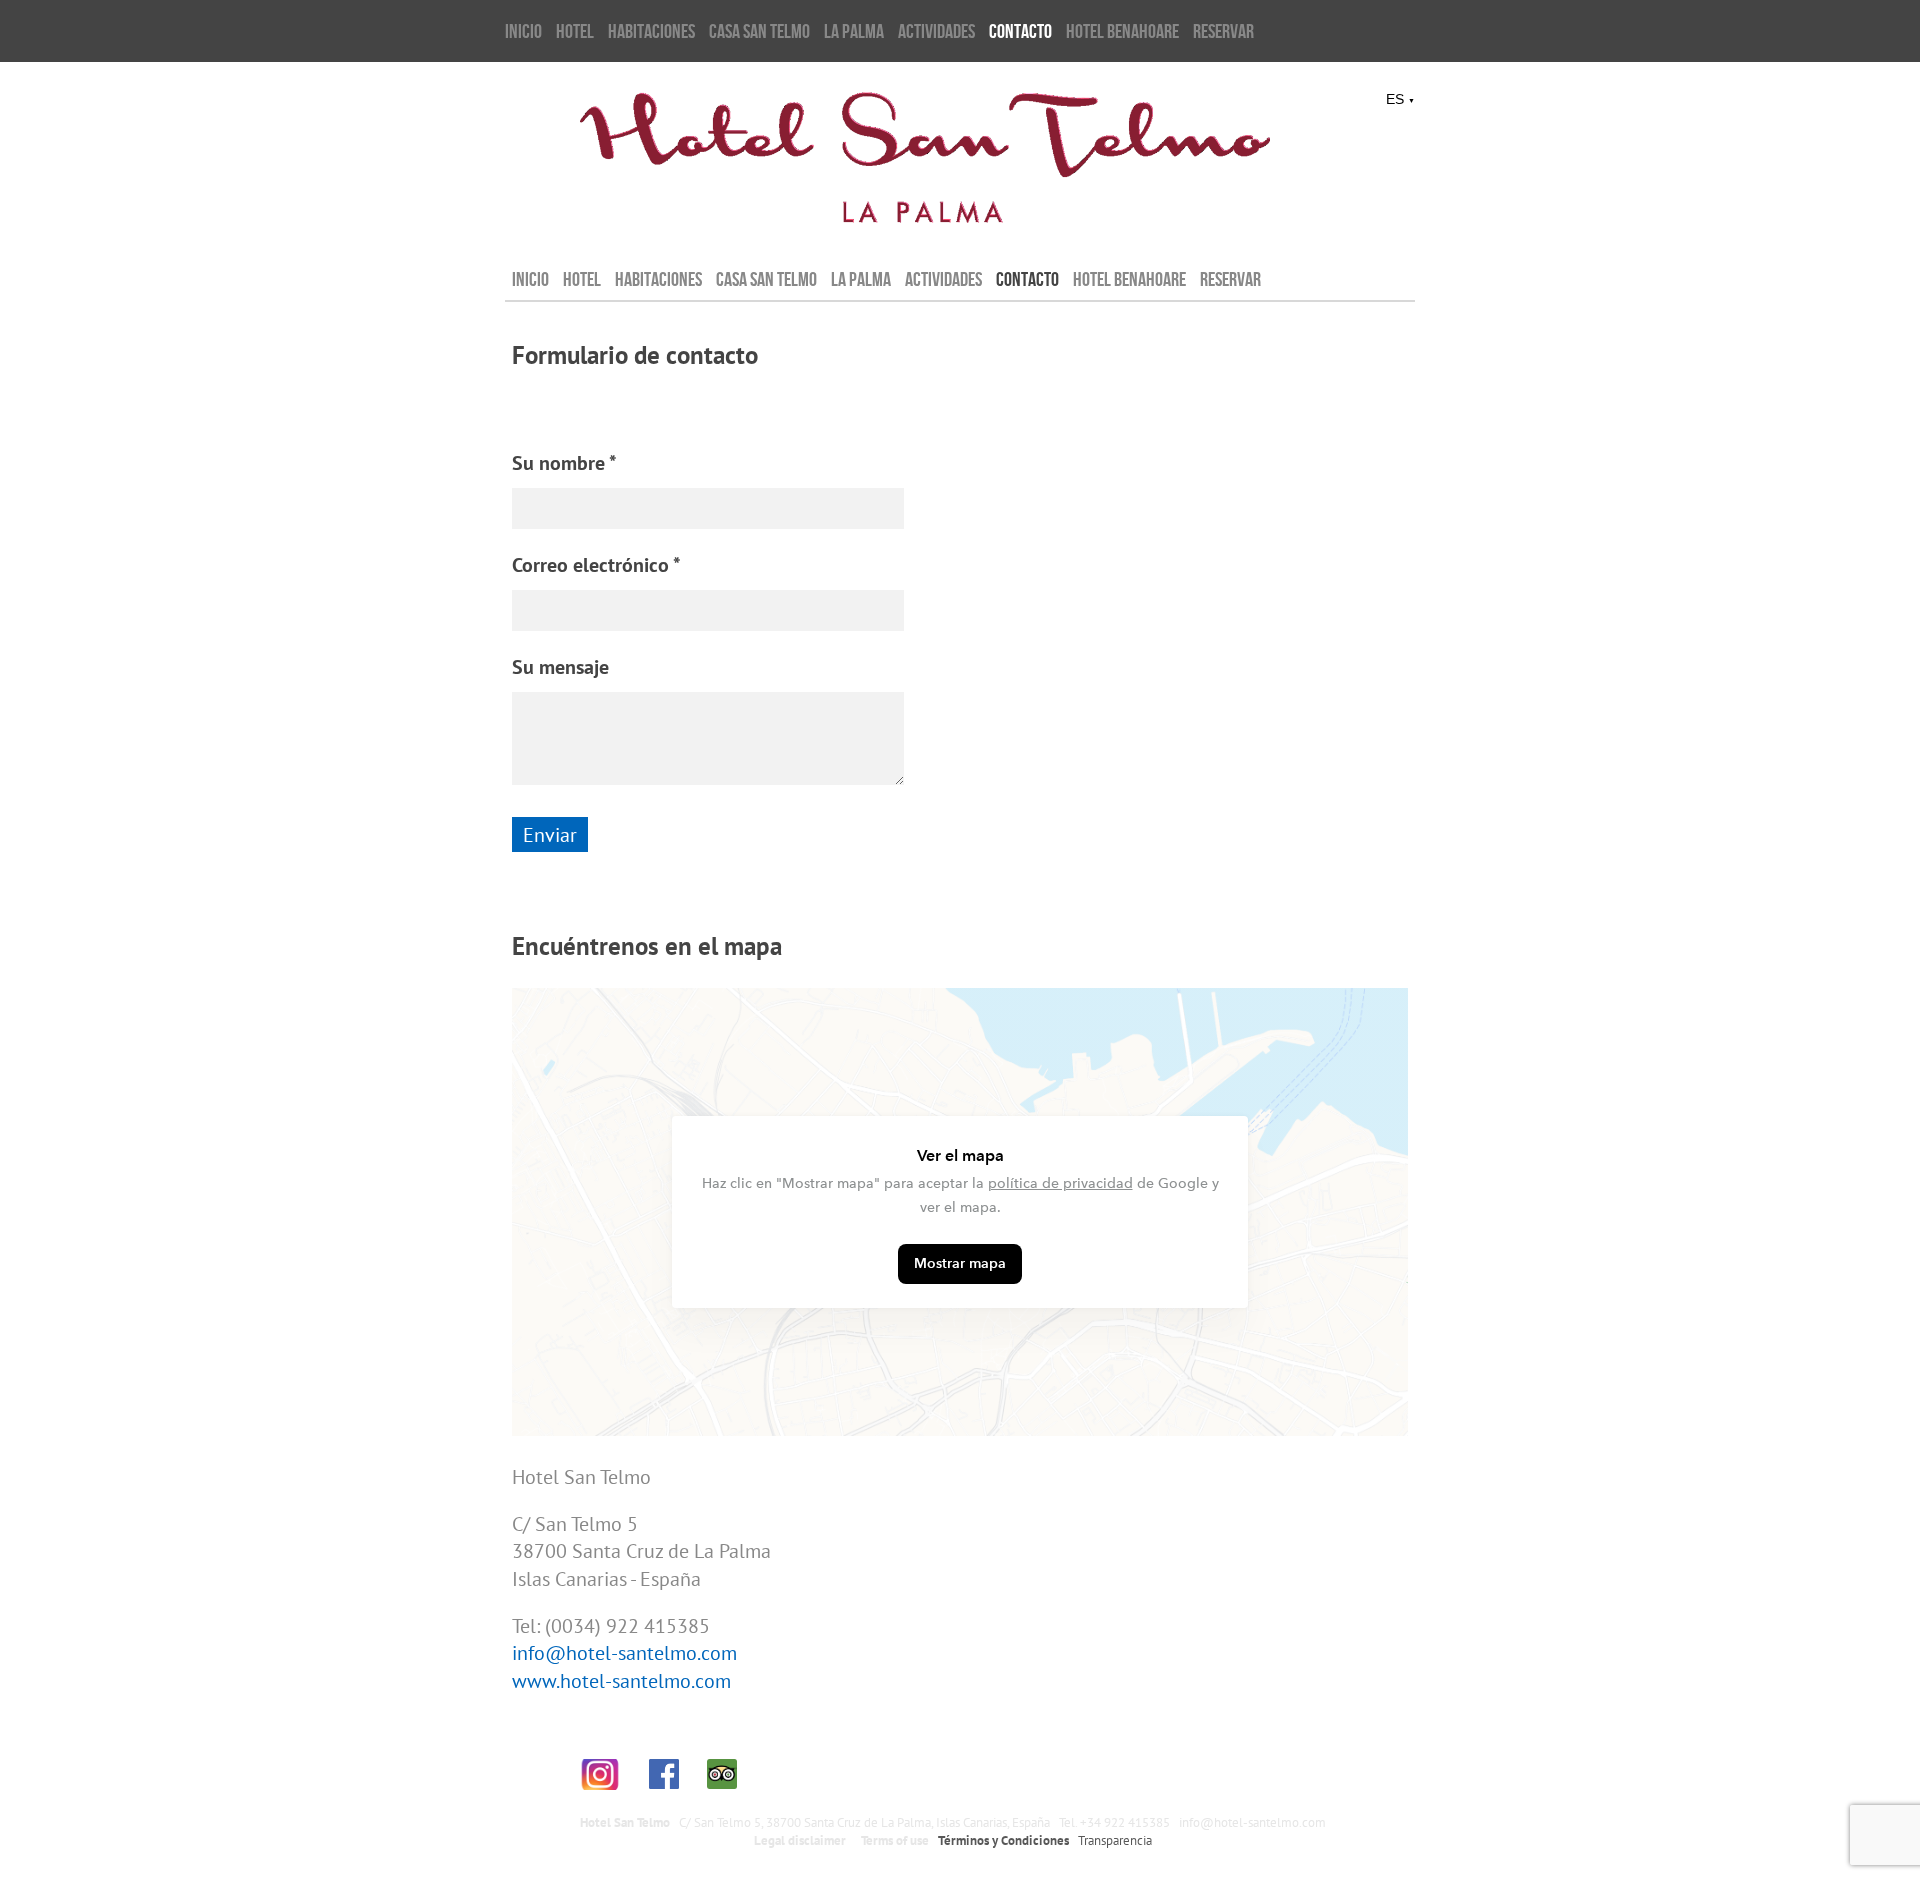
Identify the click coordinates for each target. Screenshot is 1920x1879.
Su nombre (558, 463)
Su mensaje (560, 667)
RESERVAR (1223, 31)
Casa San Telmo (759, 31)
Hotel (575, 31)
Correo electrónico (590, 565)
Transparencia (1115, 1840)
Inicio (523, 31)
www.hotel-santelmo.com (621, 1680)
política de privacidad (1060, 1183)
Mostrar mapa (960, 1263)
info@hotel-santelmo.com (624, 1652)
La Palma (854, 31)
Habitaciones (651, 31)
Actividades (936, 31)
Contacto (1020, 31)
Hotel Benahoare (1122, 31)
